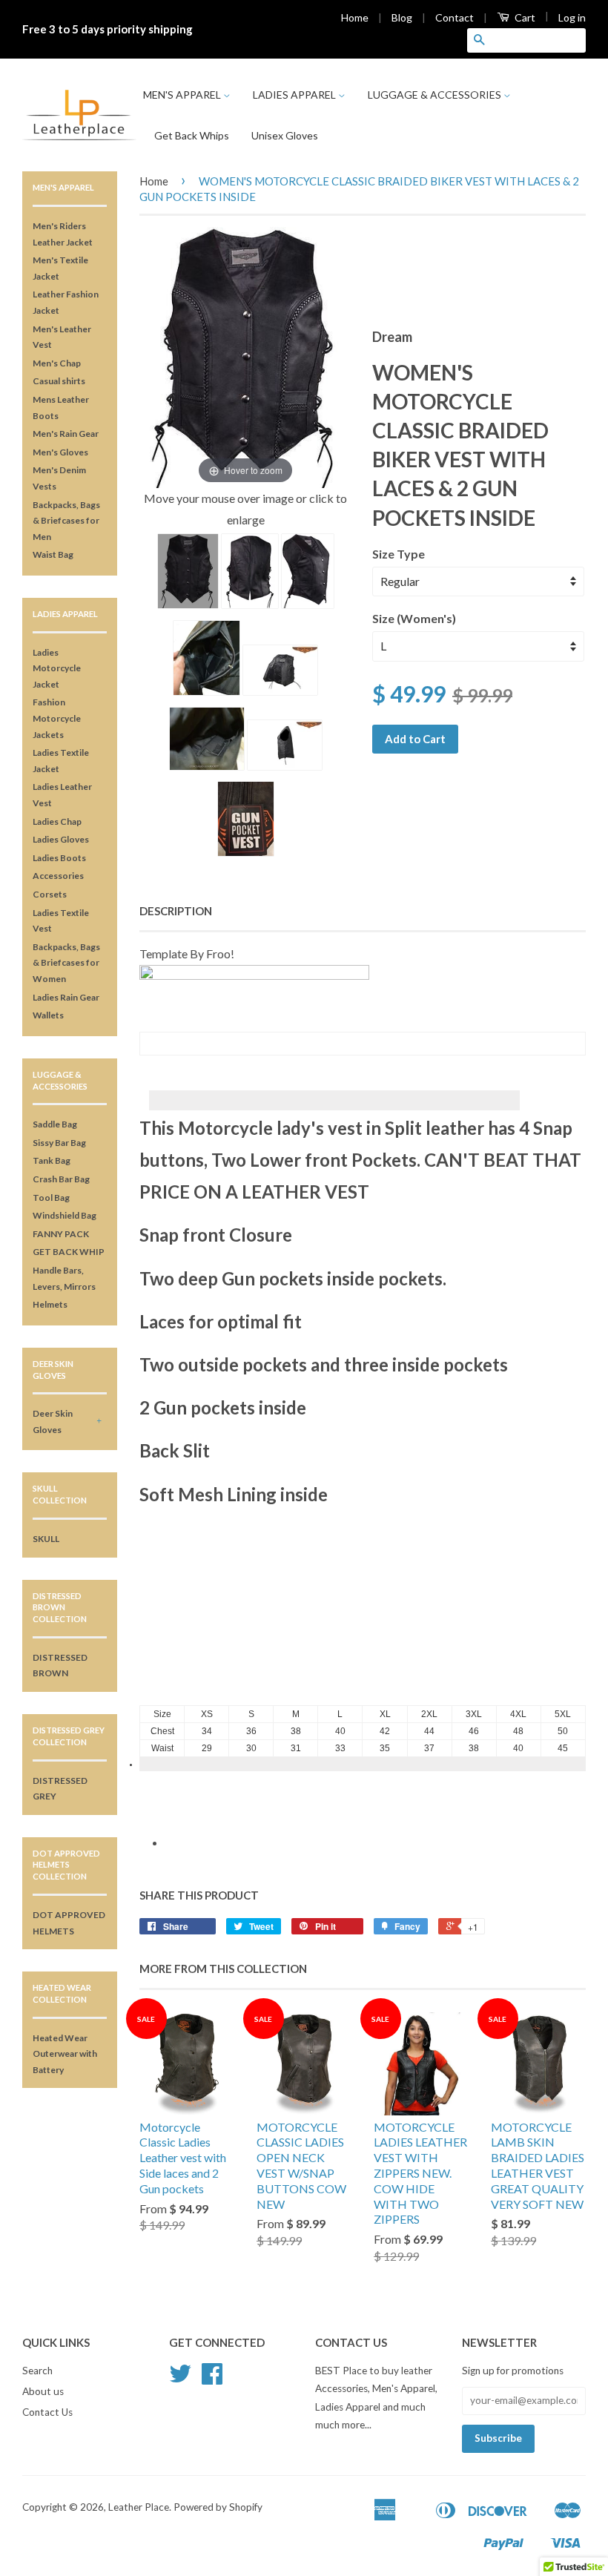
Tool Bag (51, 1198)
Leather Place (139, 2507)
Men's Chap (57, 363)
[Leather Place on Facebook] (212, 2379)
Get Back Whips (192, 135)
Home (355, 17)
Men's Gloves (60, 452)
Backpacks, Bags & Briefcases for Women (66, 963)
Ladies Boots (59, 858)
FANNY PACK (61, 1234)
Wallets (48, 1015)
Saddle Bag (55, 1124)
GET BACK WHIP (69, 1252)
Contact (455, 17)
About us (43, 2391)
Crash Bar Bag (61, 1179)
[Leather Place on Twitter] (180, 2379)
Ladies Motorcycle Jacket (57, 668)
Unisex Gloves (285, 135)
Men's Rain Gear (66, 434)
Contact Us (47, 2412)
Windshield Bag (65, 1215)
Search (37, 2371)
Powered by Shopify (218, 2507)
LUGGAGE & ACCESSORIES (436, 95)
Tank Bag (52, 1160)
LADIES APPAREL (295, 95)
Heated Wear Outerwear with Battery (65, 2054)
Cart (524, 17)
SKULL (46, 1539)
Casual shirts (59, 381)
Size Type (399, 554)
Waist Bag (53, 554)
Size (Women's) (414, 618)
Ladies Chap (57, 821)
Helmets (50, 1304)
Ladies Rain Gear (66, 997)
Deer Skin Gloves (53, 1422)
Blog (402, 17)
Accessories (58, 876)
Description (176, 911)
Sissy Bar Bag (59, 1143)
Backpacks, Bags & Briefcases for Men (66, 521)
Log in (572, 17)
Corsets (50, 894)
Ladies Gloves (61, 839)
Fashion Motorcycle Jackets (57, 718)
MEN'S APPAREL (183, 95)
